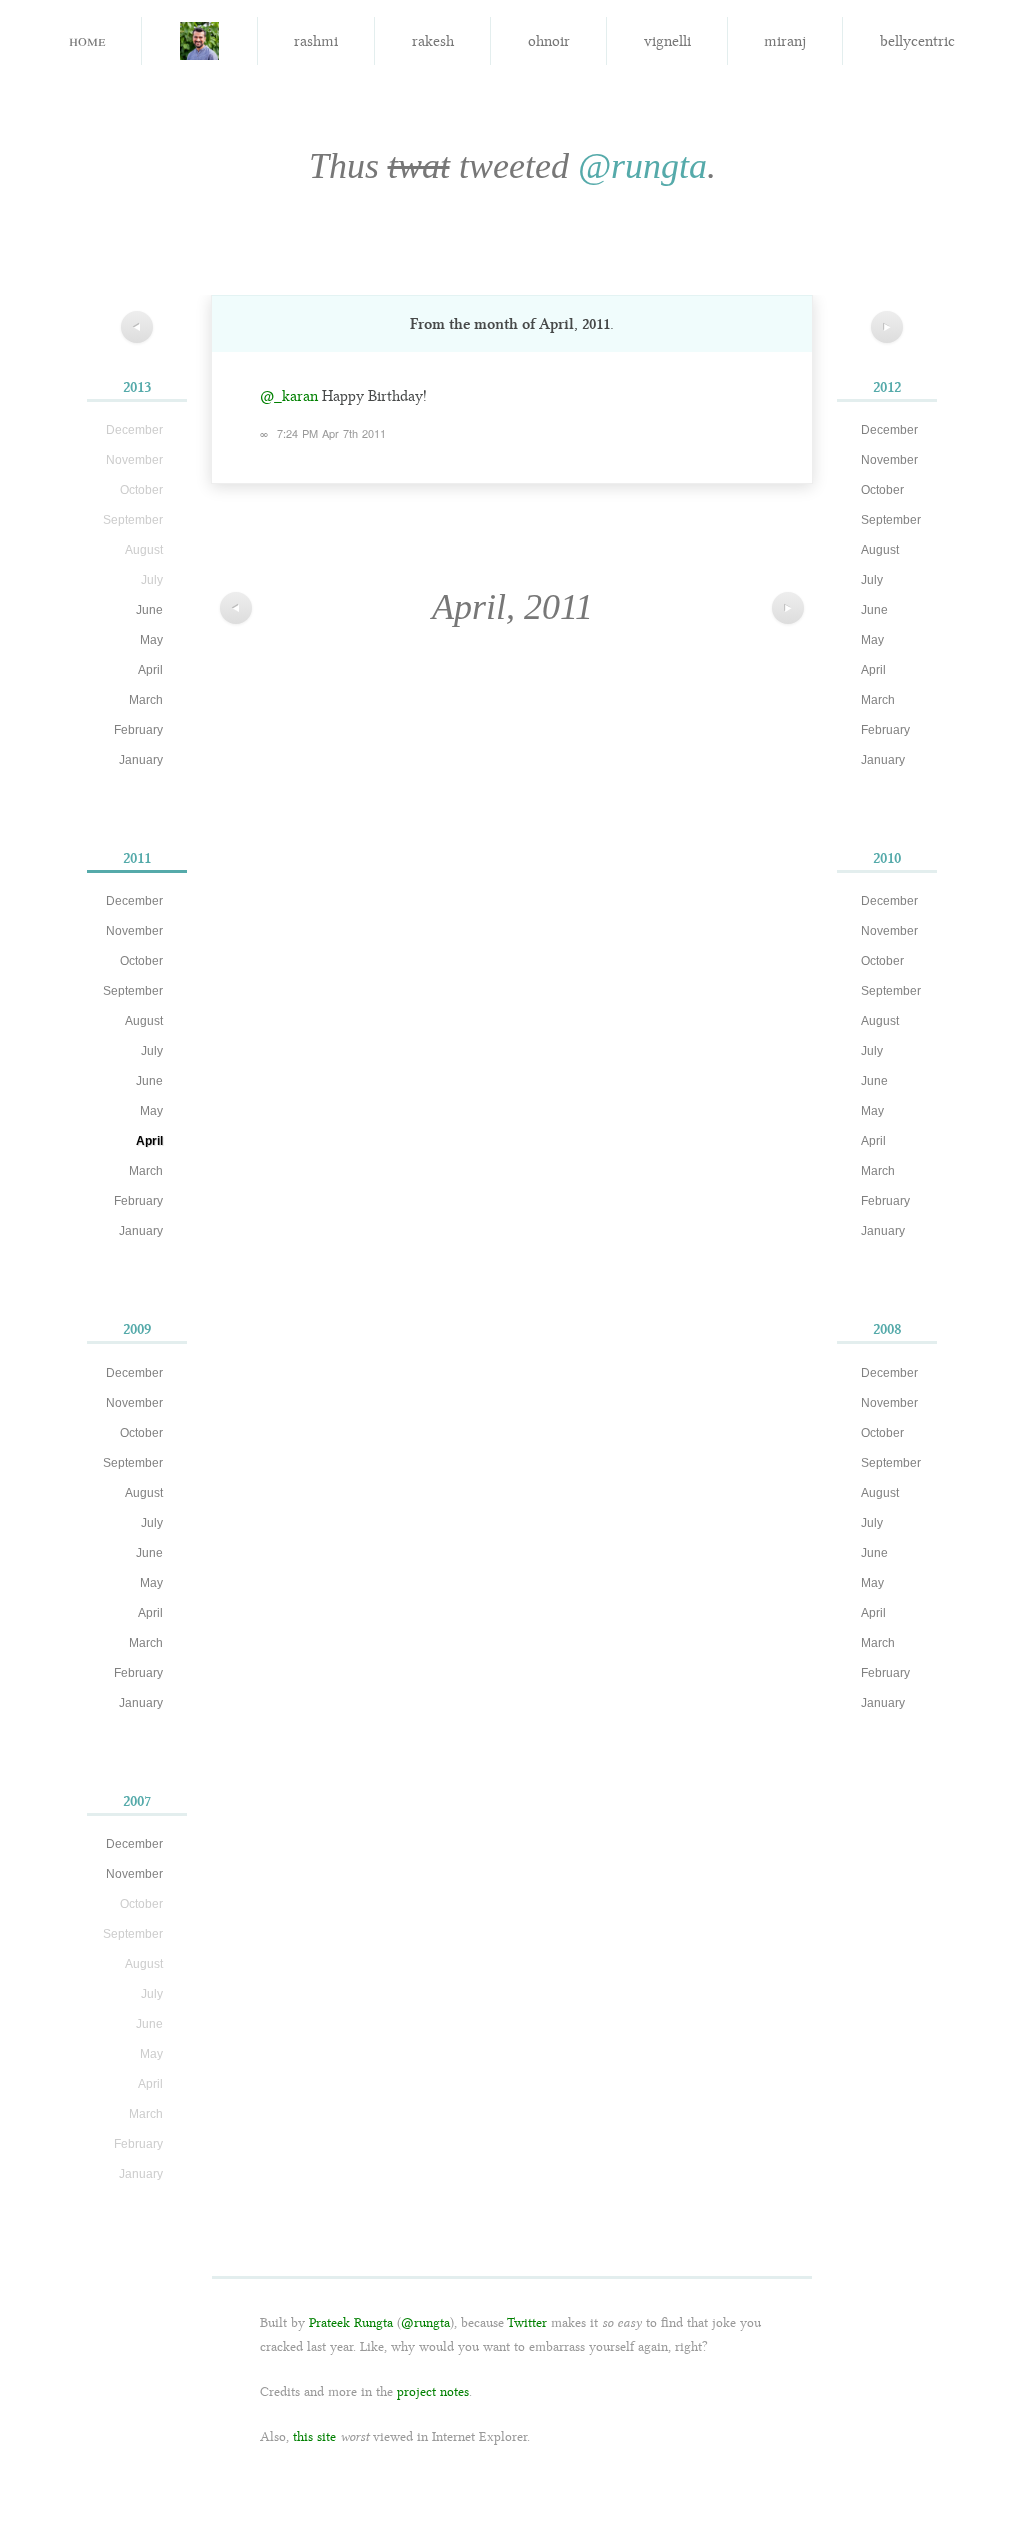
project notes (433, 2391)
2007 (137, 1801)
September (133, 991)
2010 (887, 858)
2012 (887, 387)
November (134, 931)
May (151, 640)
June (149, 610)
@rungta (642, 166)
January (141, 760)
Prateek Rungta (351, 2322)
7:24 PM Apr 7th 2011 (331, 433)
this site (314, 2436)
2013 (137, 387)
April (150, 670)
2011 (137, 858)
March (146, 700)
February (138, 730)
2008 (887, 1329)
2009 (137, 1329)
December (134, 901)
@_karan (289, 396)
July (152, 1051)
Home (87, 39)
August (144, 1021)
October (141, 961)
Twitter (527, 2322)
